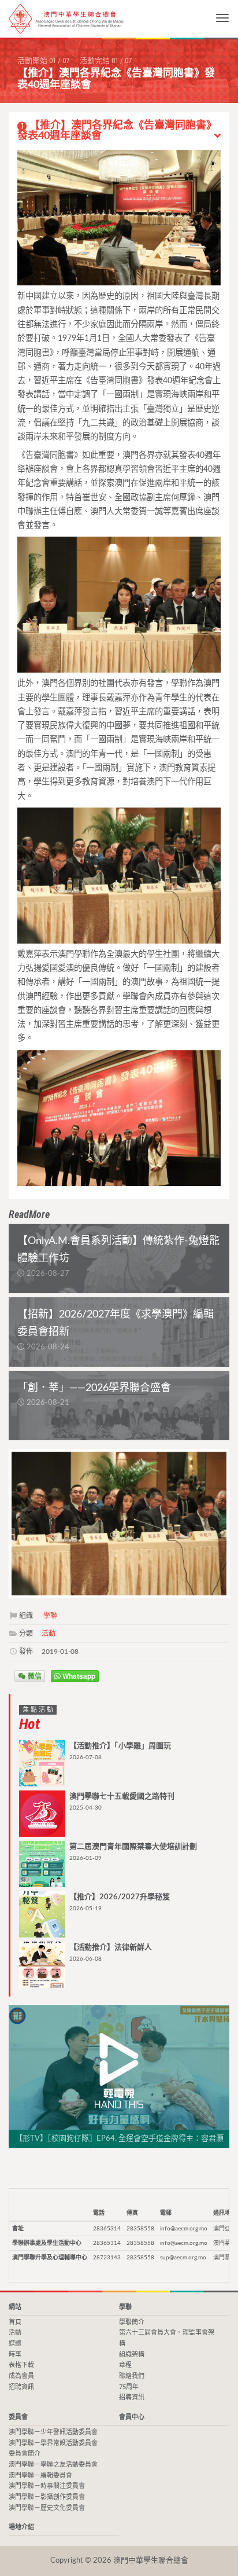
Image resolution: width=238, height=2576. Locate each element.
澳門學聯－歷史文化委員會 (47, 2508)
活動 (49, 1634)
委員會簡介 (25, 2454)
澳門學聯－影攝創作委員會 (47, 2497)
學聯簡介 (132, 2322)
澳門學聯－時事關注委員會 (47, 2486)
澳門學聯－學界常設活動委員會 (53, 2443)
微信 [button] (34, 1676)
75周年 (129, 2387)
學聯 (50, 1616)
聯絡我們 (132, 2376)
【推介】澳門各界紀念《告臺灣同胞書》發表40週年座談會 (117, 131)
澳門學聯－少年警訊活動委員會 (53, 2432)
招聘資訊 (21, 2387)
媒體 (15, 2344)
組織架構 (132, 2355)
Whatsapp (78, 1676)
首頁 (15, 2322)
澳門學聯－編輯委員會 (40, 2476)
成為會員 (21, 2376)
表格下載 (21, 2365)
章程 (125, 2365)
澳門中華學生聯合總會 (66, 19)
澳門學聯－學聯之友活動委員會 (53, 2465)
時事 (15, 2355)
